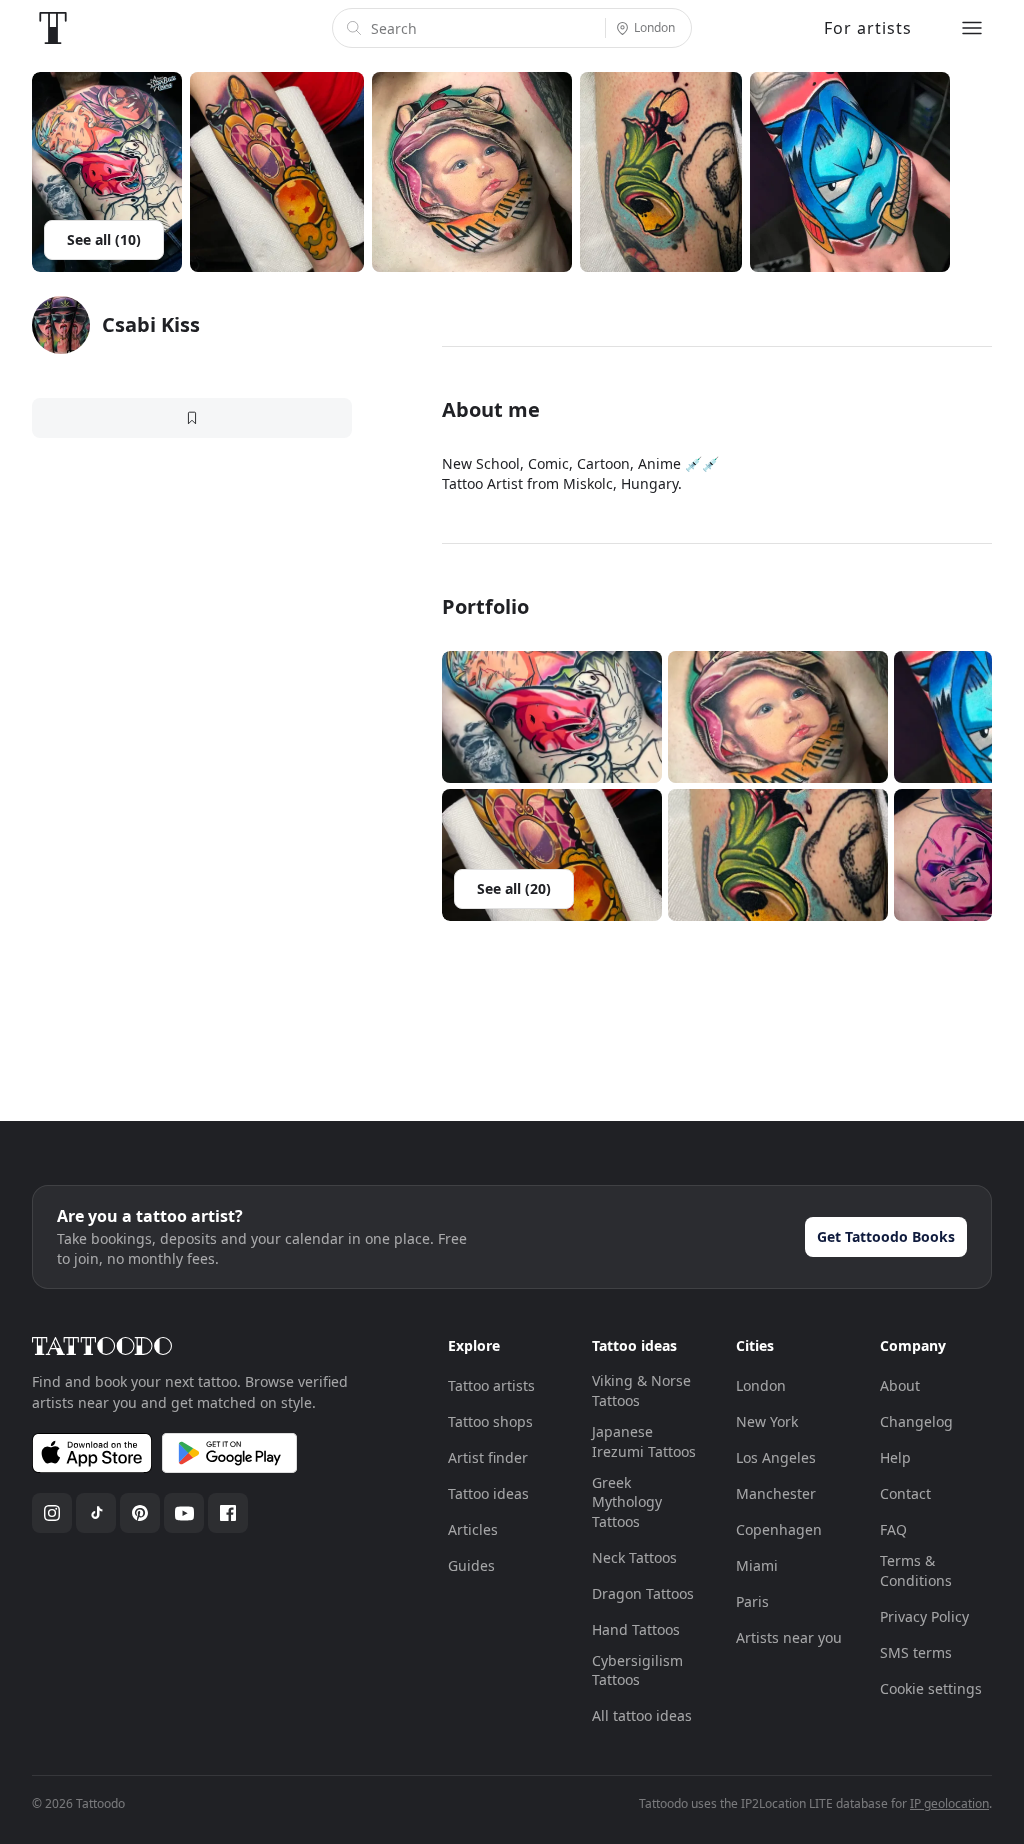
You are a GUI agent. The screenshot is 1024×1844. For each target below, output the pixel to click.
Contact (905, 1493)
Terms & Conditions (916, 1570)
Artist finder (488, 1457)
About (900, 1385)
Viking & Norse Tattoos (641, 1390)
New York (767, 1421)
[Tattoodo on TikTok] (96, 1513)
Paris (752, 1601)
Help (895, 1457)
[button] (552, 717)
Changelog (916, 1421)
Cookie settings (931, 1688)
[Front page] (53, 28)
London (761, 1385)
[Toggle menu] (972, 28)
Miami (757, 1565)
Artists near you (789, 1637)
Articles (473, 1529)
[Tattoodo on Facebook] (228, 1513)
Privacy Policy (924, 1616)
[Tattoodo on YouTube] (184, 1513)
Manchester (776, 1493)
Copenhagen (779, 1529)
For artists (868, 28)
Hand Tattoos (636, 1629)
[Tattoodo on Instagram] (52, 1513)
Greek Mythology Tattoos (627, 1502)
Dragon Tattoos (643, 1593)
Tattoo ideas (488, 1493)
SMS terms (916, 1652)
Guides (471, 1565)
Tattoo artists (491, 1385)
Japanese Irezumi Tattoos (644, 1441)
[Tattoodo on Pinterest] (140, 1513)
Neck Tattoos (634, 1557)
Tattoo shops (490, 1421)
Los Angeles (776, 1457)
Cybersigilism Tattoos (637, 1670)
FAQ (893, 1529)
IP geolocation (949, 1803)
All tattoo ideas (642, 1715)
